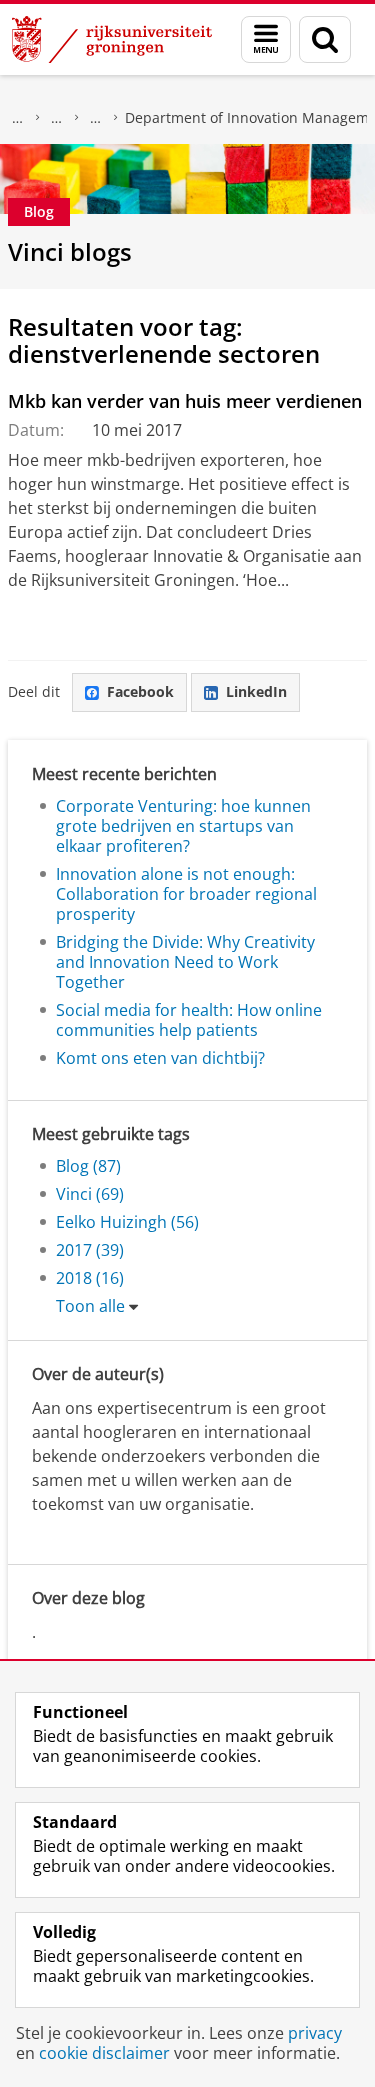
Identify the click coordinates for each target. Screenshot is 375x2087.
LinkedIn (256, 691)
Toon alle (90, 1306)
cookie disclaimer (104, 2053)
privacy (315, 2033)
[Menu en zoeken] (266, 39)
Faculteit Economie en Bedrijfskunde (57, 118)
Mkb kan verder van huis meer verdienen (185, 401)
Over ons (18, 118)
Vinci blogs (70, 251)
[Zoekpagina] (325, 39)
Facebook (140, 691)
